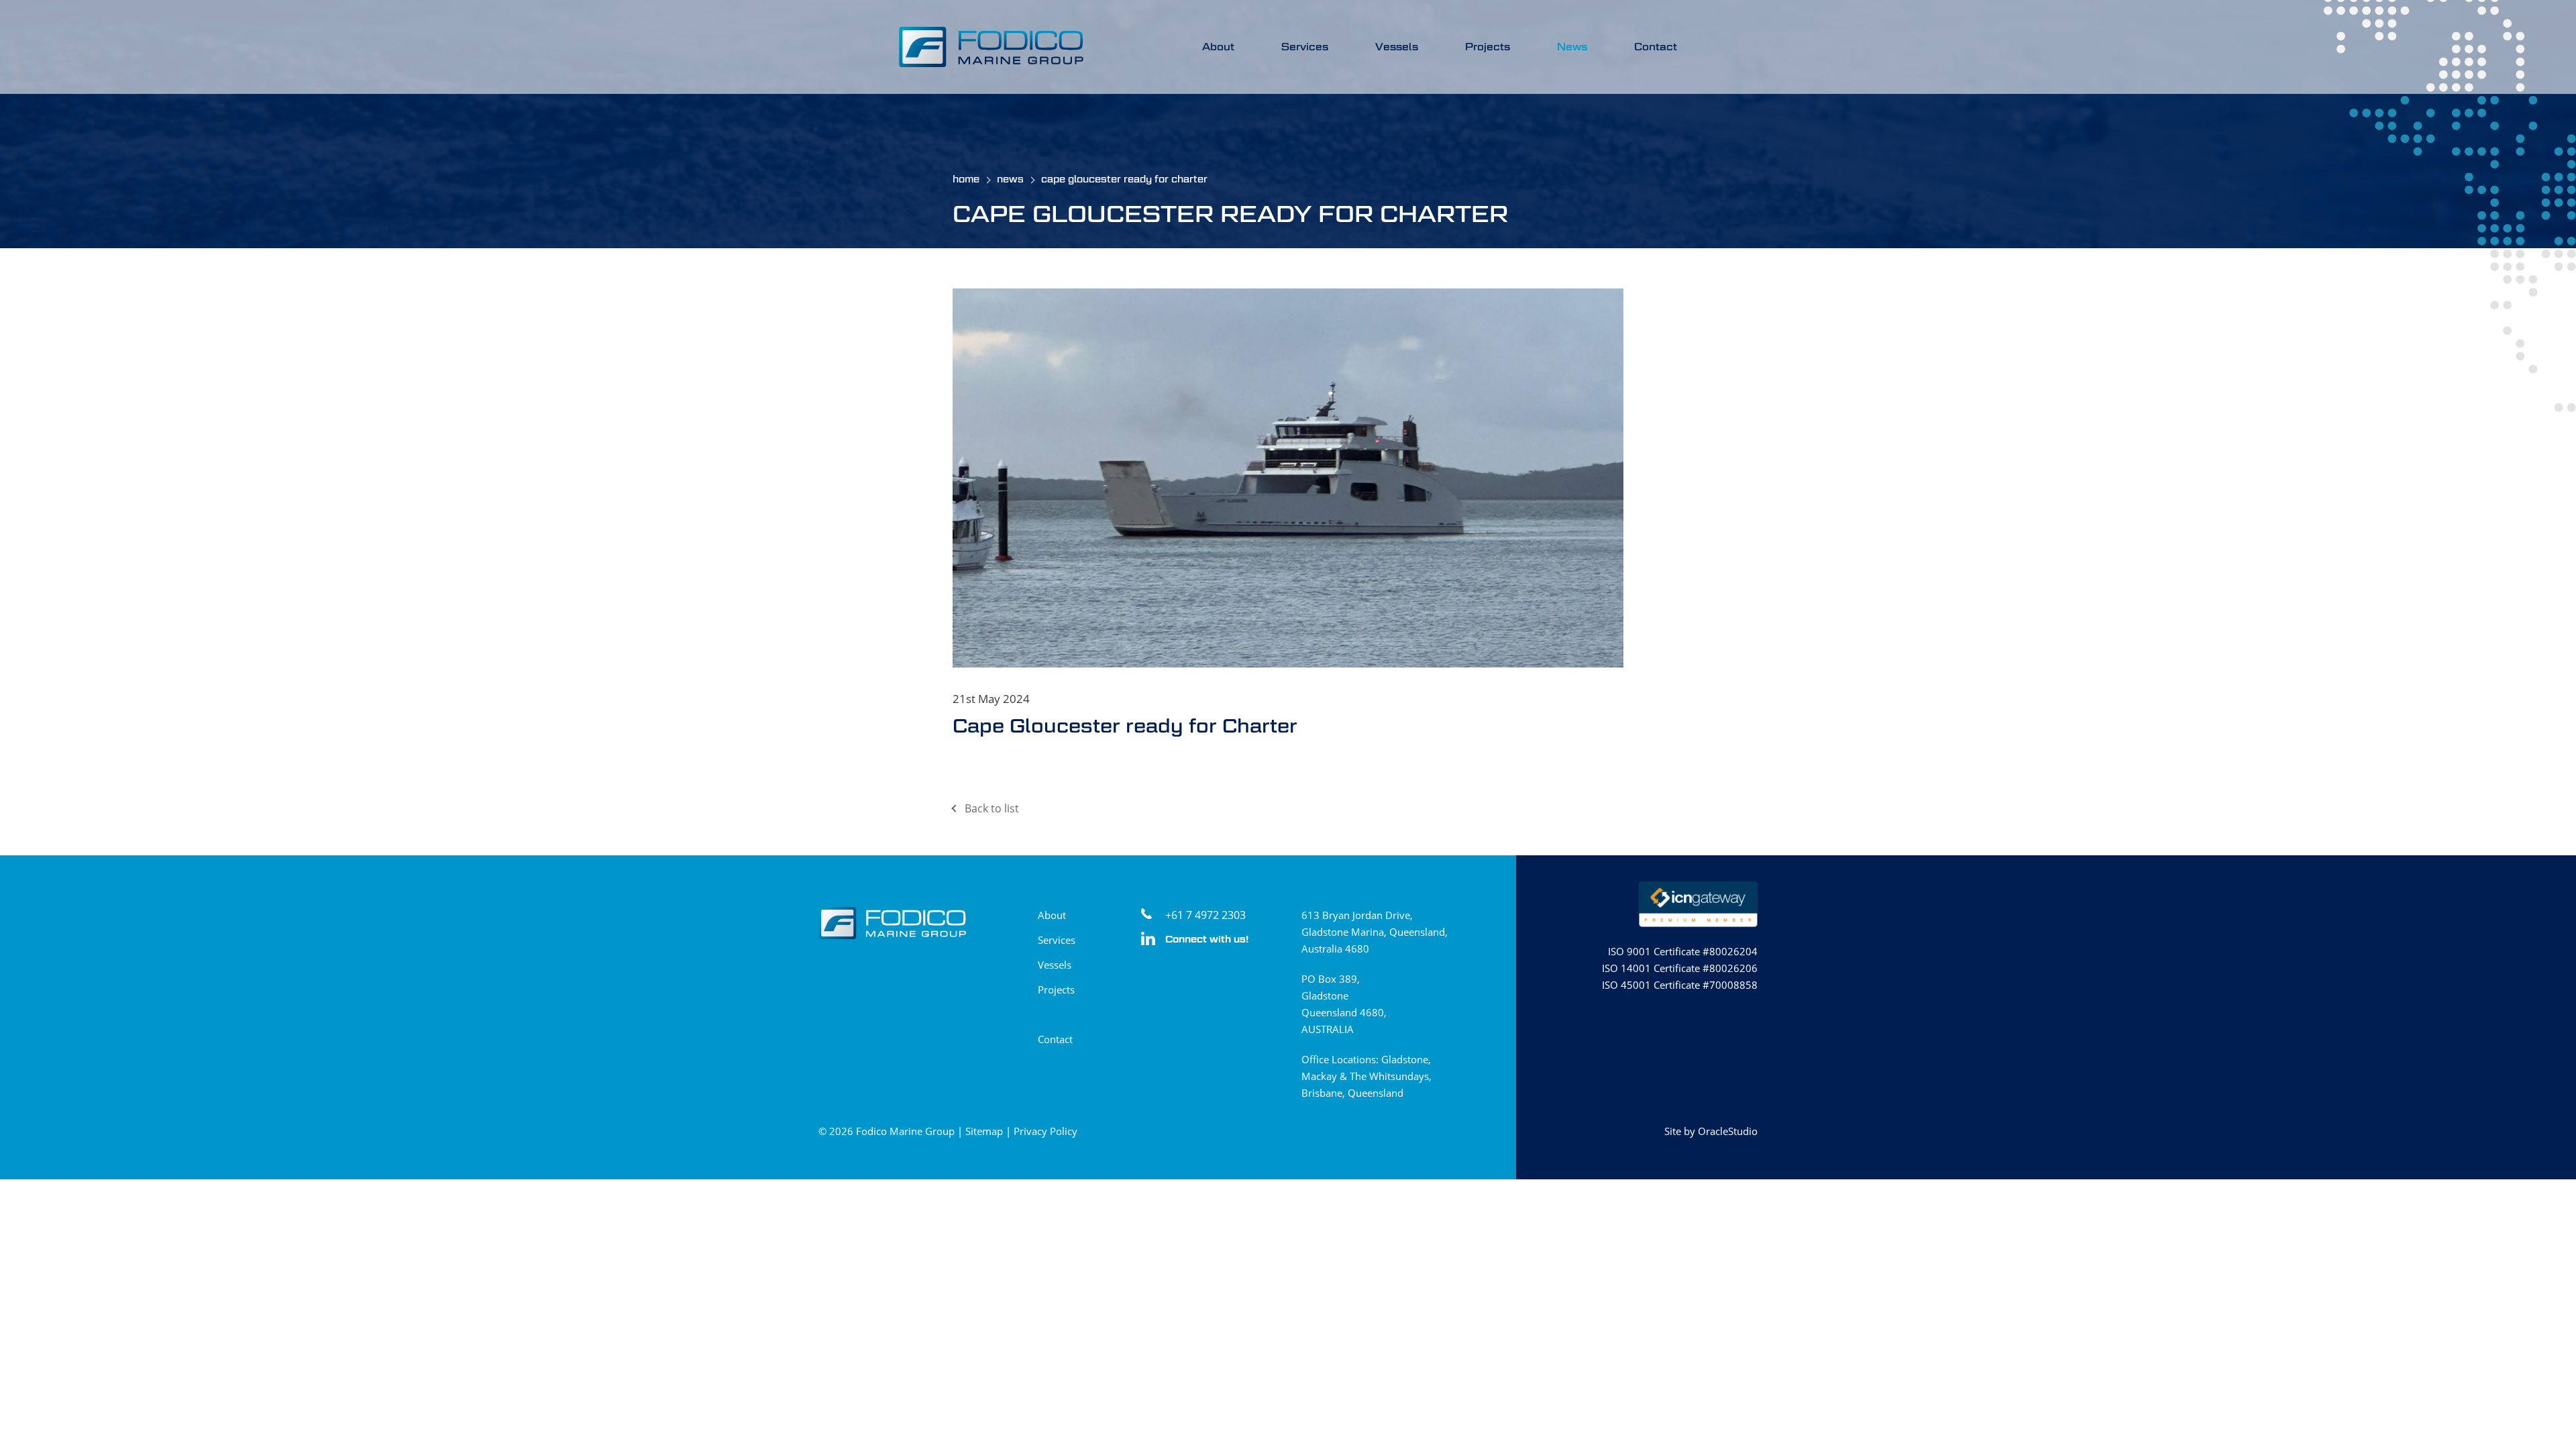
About (1218, 47)
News (1572, 47)
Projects (1488, 47)
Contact (1656, 47)
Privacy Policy (1045, 1131)
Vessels (1397, 47)
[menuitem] (1218, 47)
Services (1305, 47)
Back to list (992, 808)
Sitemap (984, 1131)
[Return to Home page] (991, 48)
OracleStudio (1728, 1131)
